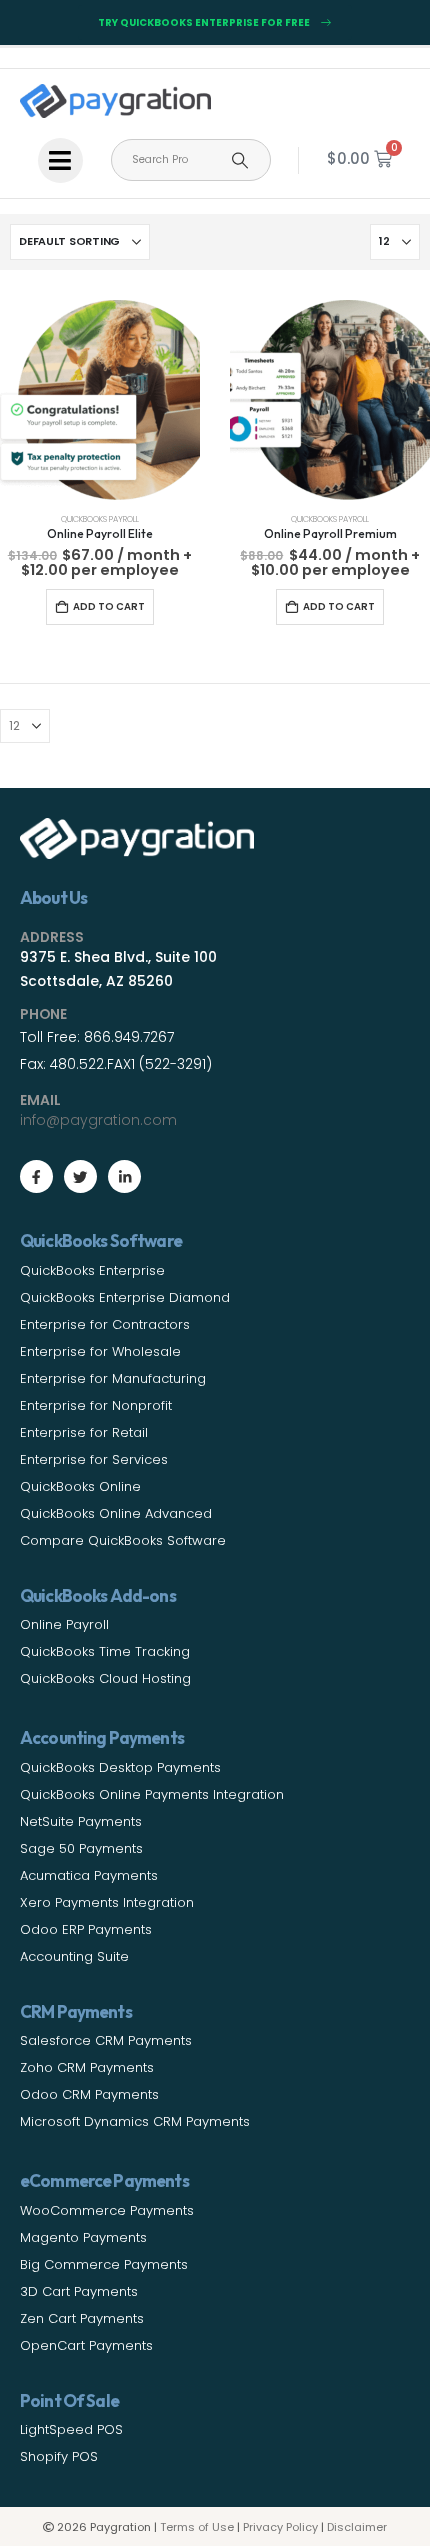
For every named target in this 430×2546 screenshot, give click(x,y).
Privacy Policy (280, 2527)
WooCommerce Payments (107, 2210)
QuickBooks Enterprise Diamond (125, 1297)
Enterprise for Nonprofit (96, 1405)
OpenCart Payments (86, 2345)
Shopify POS (59, 2456)
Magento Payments (83, 2237)
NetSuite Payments (81, 1821)
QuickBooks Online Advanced (116, 1513)
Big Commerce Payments (104, 2264)
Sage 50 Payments (81, 1848)
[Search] (240, 160)
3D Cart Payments (79, 2291)
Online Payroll (64, 1624)
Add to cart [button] (109, 606)
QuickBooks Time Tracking (105, 1651)
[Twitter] (80, 1176)
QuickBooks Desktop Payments (120, 1767)
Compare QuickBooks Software (123, 1540)
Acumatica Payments (89, 1875)
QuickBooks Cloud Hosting (105, 1678)
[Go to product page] (100, 400)
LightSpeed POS (71, 2429)
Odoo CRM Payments (89, 2094)
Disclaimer (357, 2527)
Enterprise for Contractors (105, 1324)
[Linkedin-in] (124, 1176)
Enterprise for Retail (84, 1432)
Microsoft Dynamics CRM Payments (135, 2121)
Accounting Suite (74, 1956)
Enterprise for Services (94, 1459)
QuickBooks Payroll (100, 519)
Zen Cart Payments (82, 2318)
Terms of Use (197, 2527)
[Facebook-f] (36, 1176)
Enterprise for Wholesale (100, 1351)
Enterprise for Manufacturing (113, 1378)
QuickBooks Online (80, 1486)
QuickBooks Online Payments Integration (152, 1794)
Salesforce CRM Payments (106, 2040)
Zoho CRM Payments (87, 2067)
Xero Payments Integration (107, 1902)
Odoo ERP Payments (86, 1929)
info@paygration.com (98, 1120)
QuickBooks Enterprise (92, 1270)
